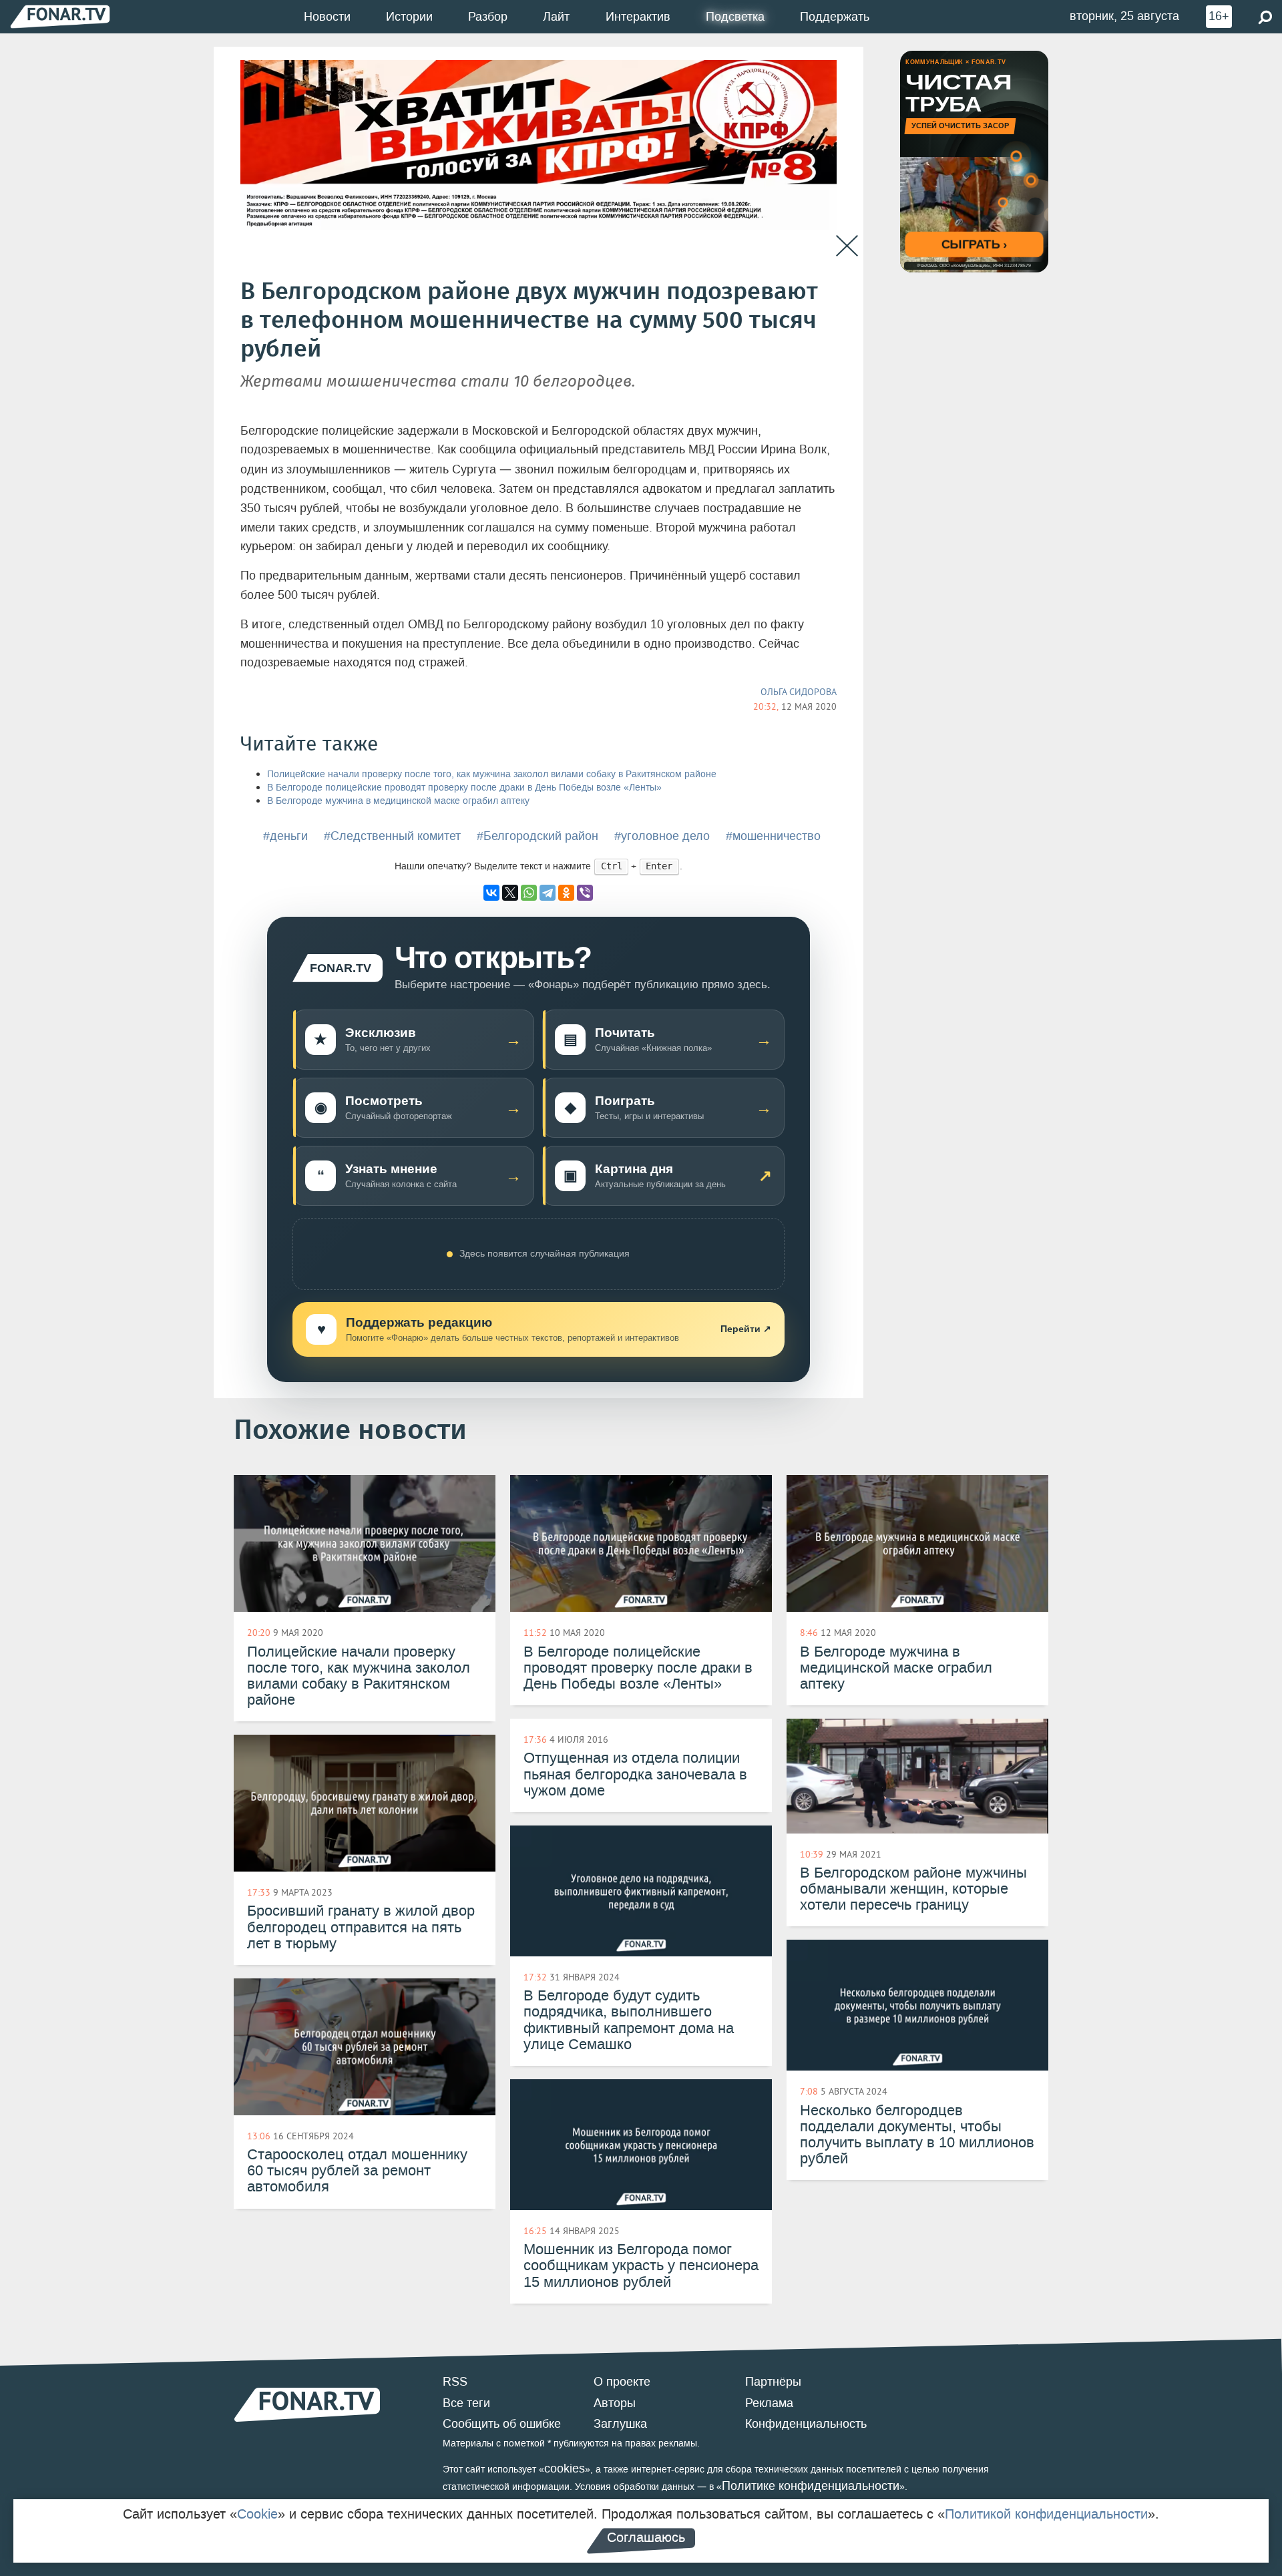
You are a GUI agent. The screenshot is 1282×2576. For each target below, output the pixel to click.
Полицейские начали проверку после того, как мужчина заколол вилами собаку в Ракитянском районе (492, 774)
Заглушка (620, 2424)
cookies (565, 2468)
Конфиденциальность (806, 2424)
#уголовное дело (662, 836)
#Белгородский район (538, 836)
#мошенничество (773, 836)
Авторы (615, 2403)
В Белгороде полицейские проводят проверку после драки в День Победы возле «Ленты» (464, 788)
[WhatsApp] (529, 893)
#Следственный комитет (392, 836)
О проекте (622, 2382)
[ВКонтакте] (491, 893)
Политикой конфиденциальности (1046, 2514)
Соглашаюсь (646, 2537)
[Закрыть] (847, 246)
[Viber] (585, 893)
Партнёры (773, 2382)
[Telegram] (548, 893)
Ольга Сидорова (799, 692)
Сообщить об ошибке (502, 2424)
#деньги (285, 836)
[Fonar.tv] (60, 16)
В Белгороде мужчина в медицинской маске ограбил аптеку (398, 801)
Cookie (257, 2514)
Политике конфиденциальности (811, 2486)
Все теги (466, 2403)
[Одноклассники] (566, 893)
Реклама (769, 2403)
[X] (510, 893)
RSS (455, 2382)
